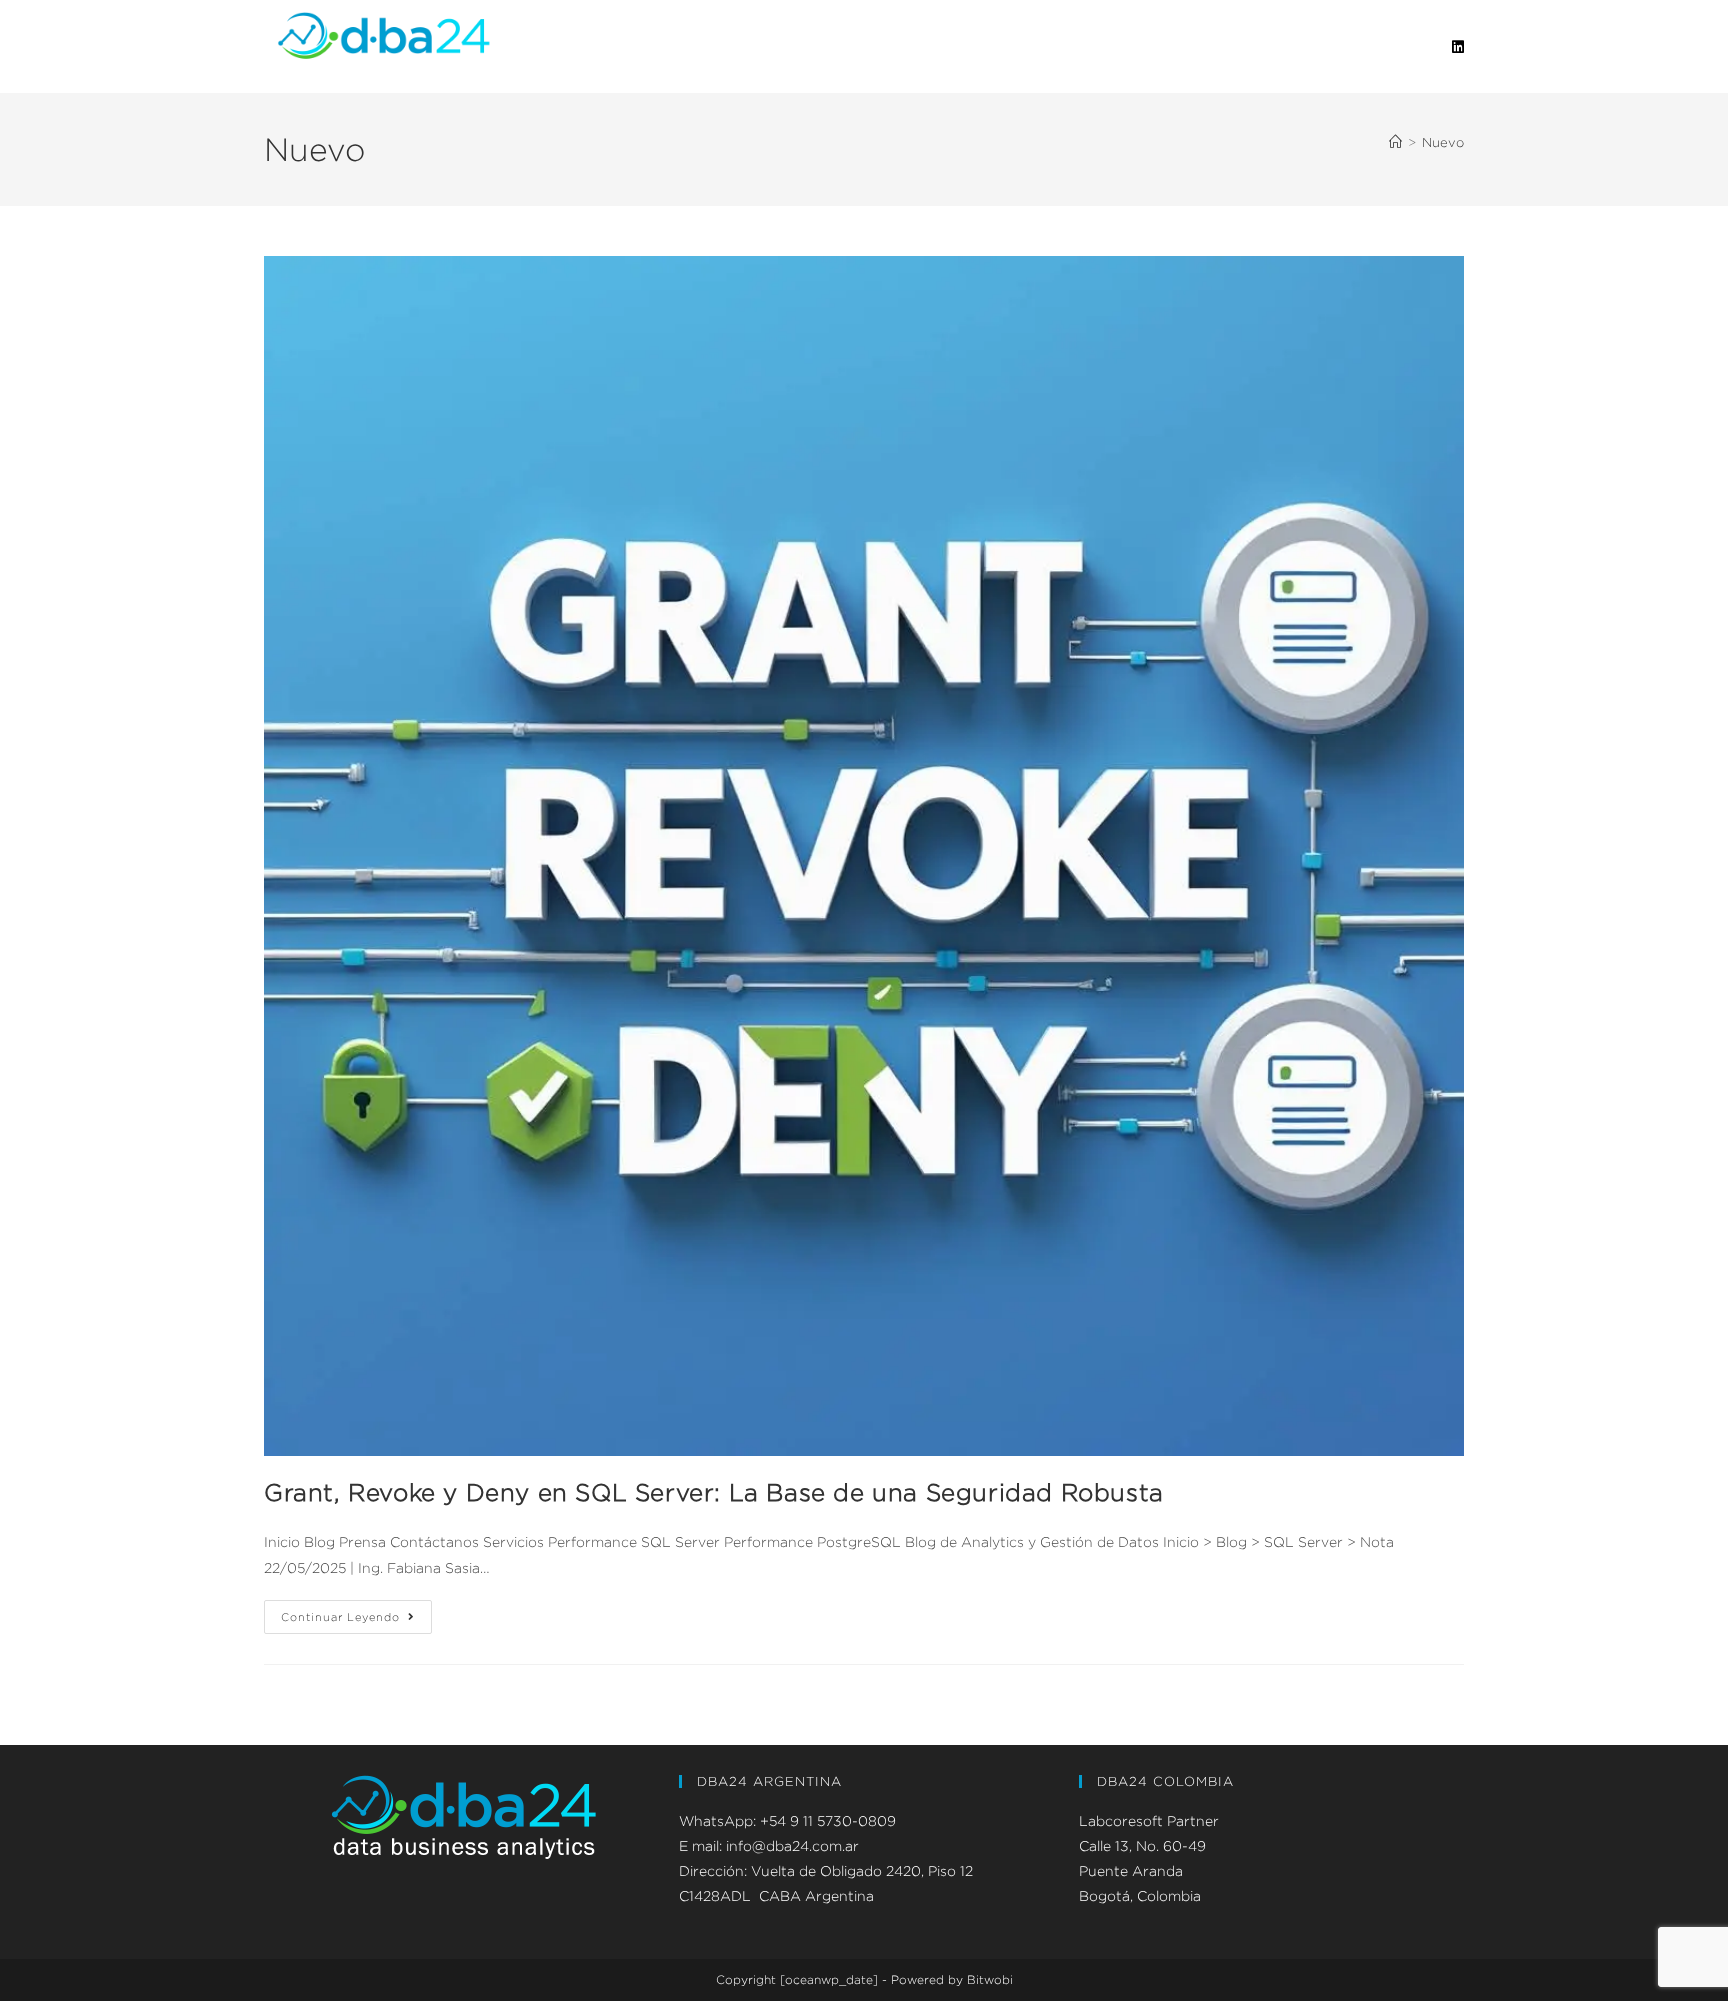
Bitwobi (990, 1979)
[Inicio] (1395, 142)
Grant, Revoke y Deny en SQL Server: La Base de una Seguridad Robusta (714, 1492)
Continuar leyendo (356, 1611)
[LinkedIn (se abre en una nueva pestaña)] (1458, 47)
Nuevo (1443, 142)
